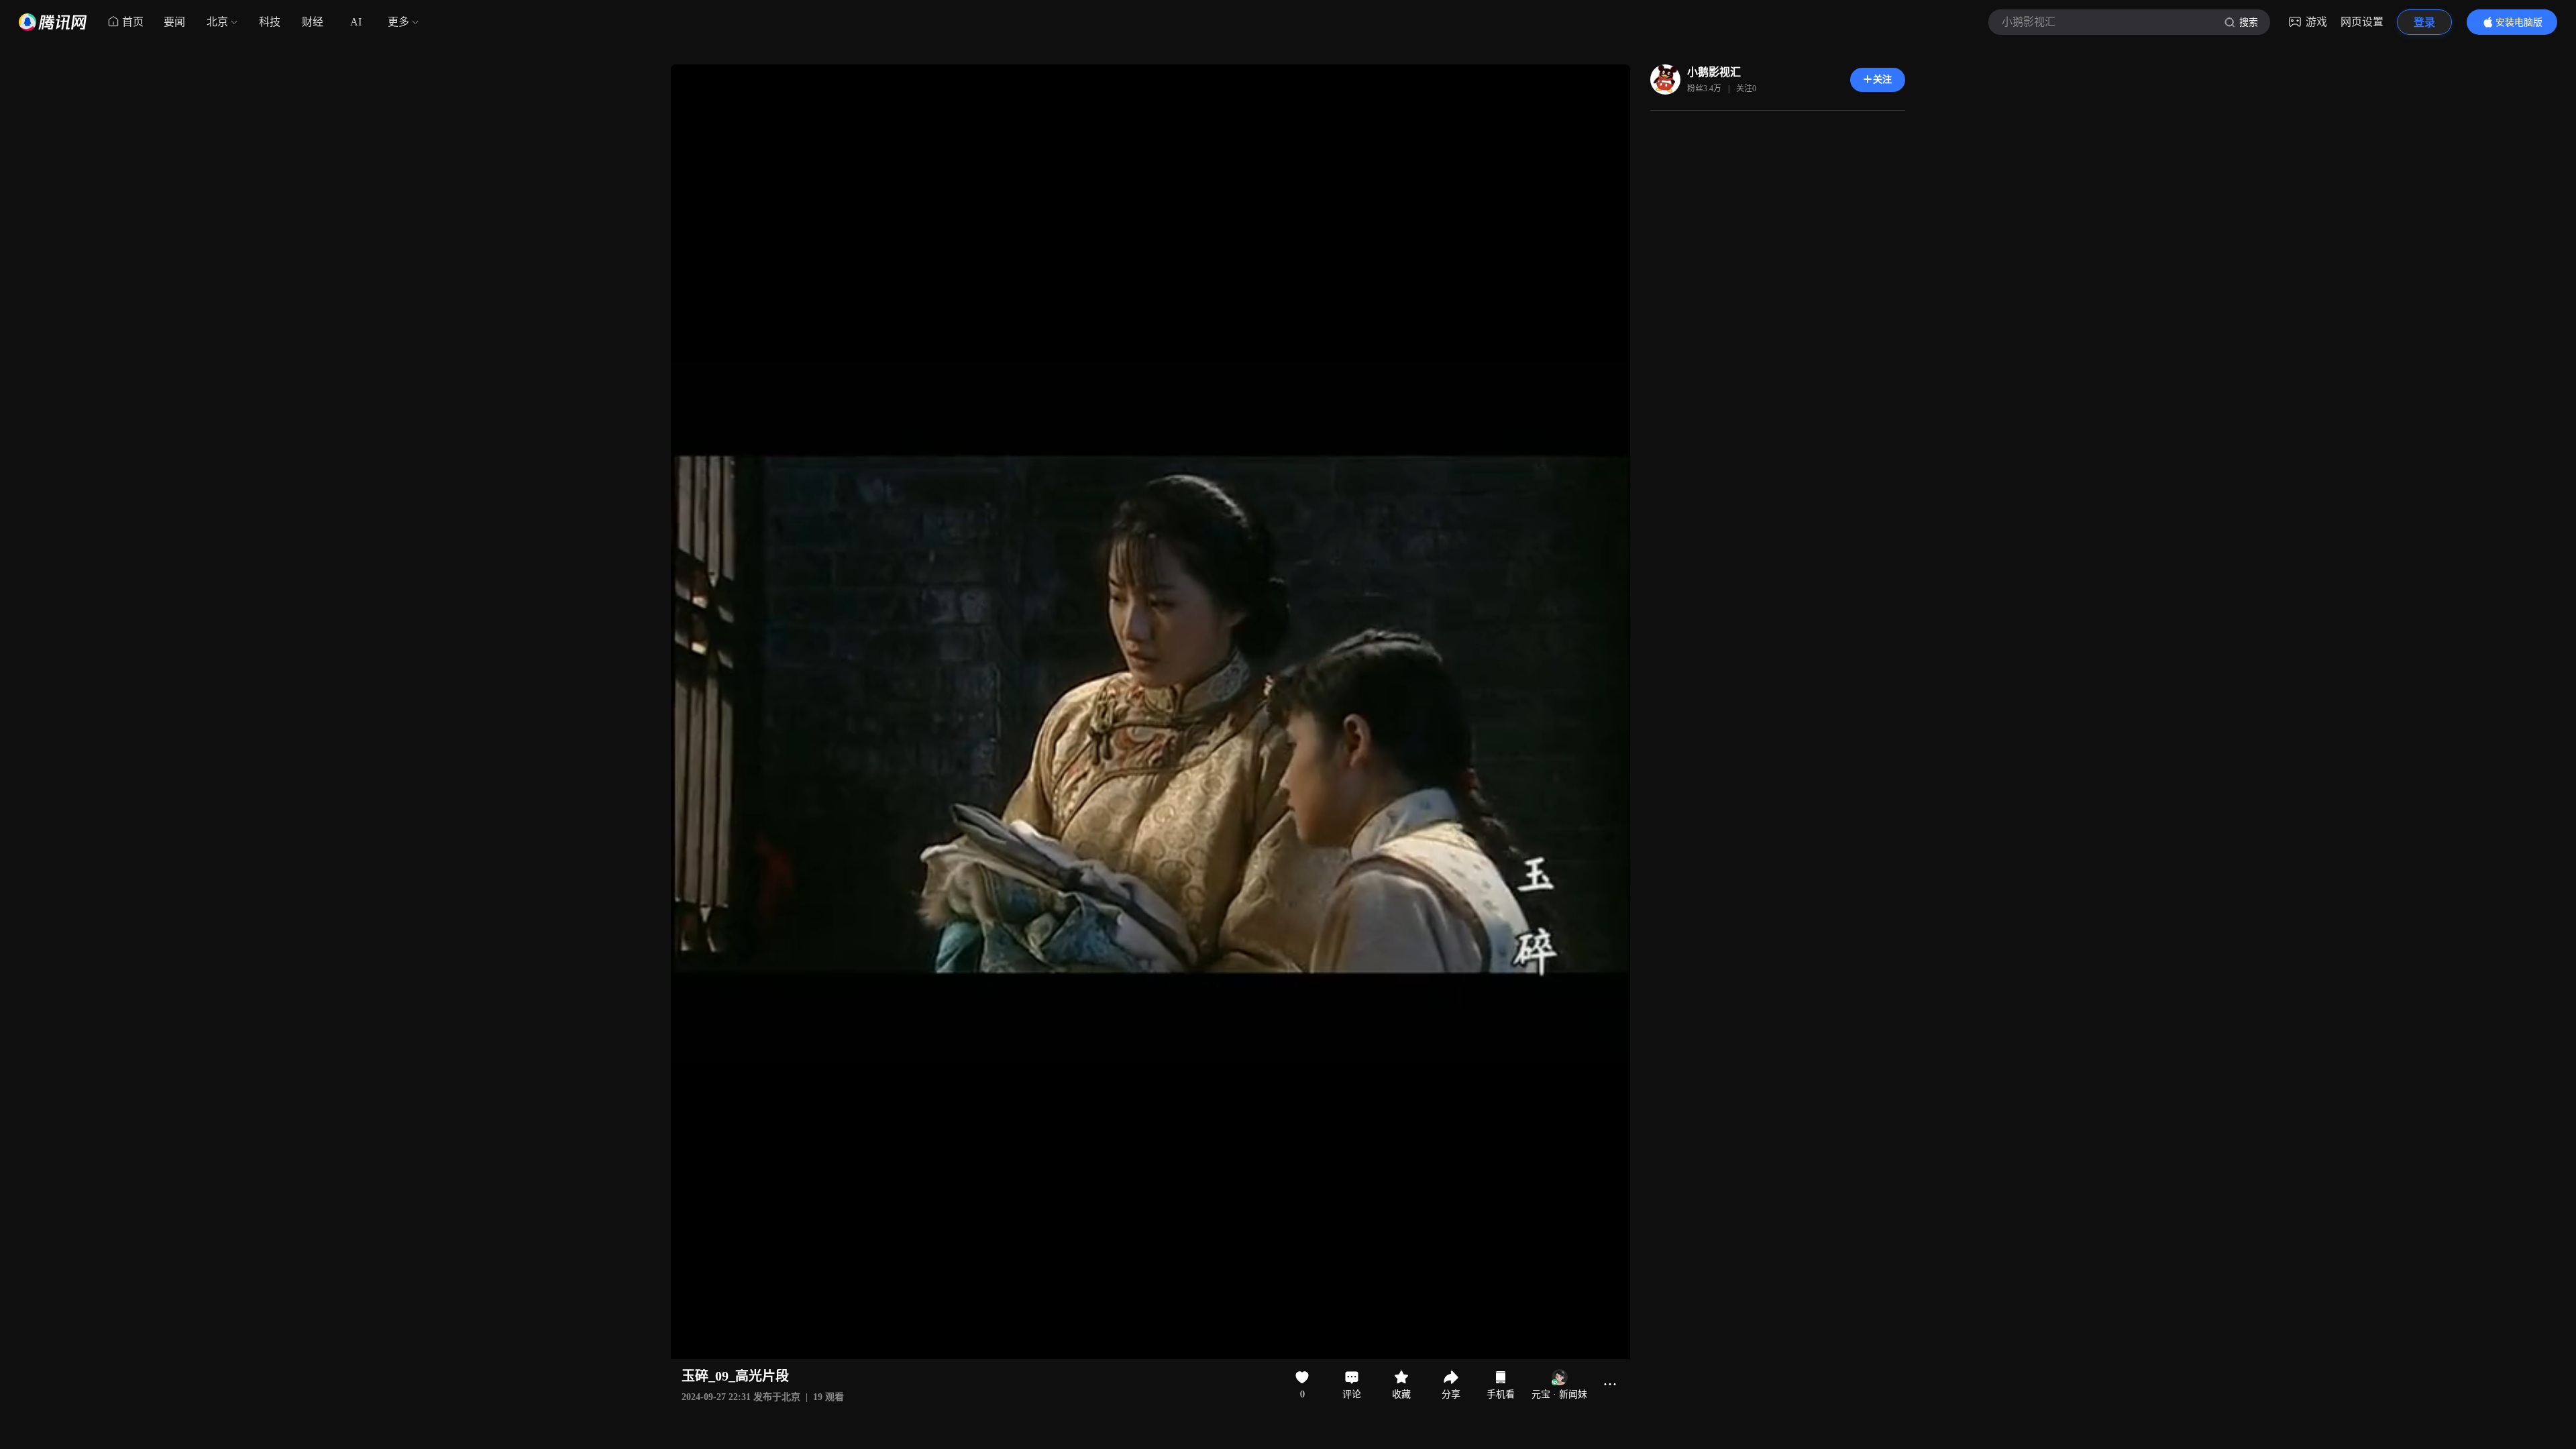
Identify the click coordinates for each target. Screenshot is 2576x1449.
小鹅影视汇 (1714, 72)
